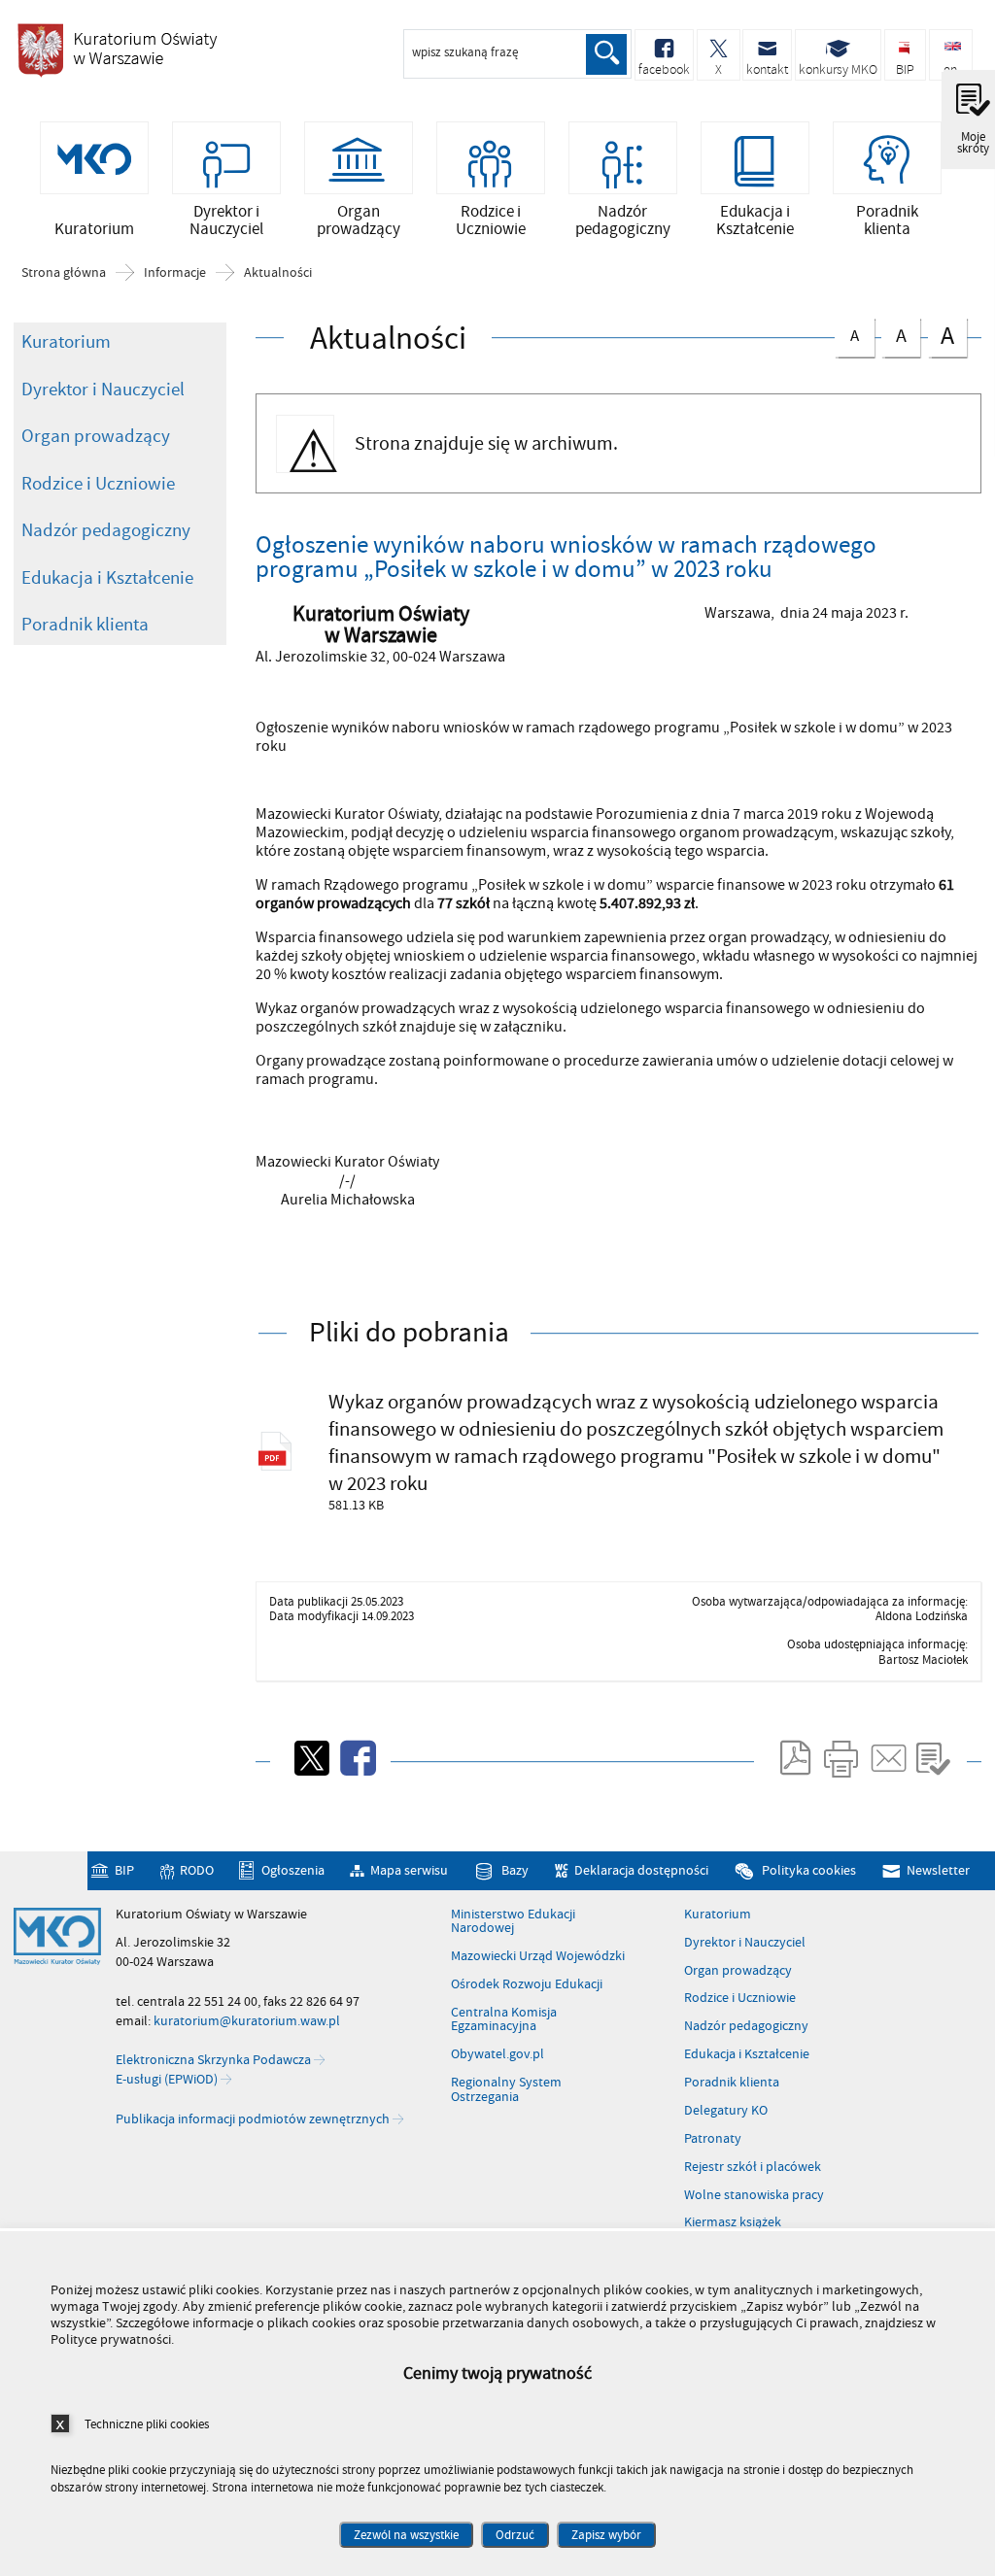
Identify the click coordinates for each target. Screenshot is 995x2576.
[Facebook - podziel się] (357, 1758)
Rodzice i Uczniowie (98, 484)
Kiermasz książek (733, 2222)
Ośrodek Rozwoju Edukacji (527, 1984)
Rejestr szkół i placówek (753, 2167)
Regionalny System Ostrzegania (506, 2090)
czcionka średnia (894, 334)
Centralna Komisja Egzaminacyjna (504, 2020)
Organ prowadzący (96, 436)
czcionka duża (941, 336)
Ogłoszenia (292, 1871)
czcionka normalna (847, 333)
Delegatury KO (726, 2111)
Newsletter (938, 1871)
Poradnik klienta (85, 625)
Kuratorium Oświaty (117, 50)
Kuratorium (66, 342)
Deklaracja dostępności (641, 1871)
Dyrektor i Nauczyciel (103, 390)
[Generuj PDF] (794, 1758)
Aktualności (278, 273)
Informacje (175, 273)
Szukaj (606, 54)
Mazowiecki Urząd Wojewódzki (538, 1956)
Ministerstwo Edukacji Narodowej (513, 1922)
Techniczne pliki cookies (147, 2424)
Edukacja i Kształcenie (107, 578)
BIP (124, 1871)
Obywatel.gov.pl (497, 2054)
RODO (197, 1871)
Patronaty (713, 2139)
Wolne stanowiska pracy (754, 2195)
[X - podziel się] (310, 1758)
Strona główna (64, 273)
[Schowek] (933, 1758)
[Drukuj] (841, 1758)
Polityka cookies (808, 1871)
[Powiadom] (887, 1758)
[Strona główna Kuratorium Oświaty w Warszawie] (57, 1937)
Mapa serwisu (409, 1871)
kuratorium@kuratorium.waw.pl (247, 2021)
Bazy (515, 1871)
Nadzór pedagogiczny (106, 530)
